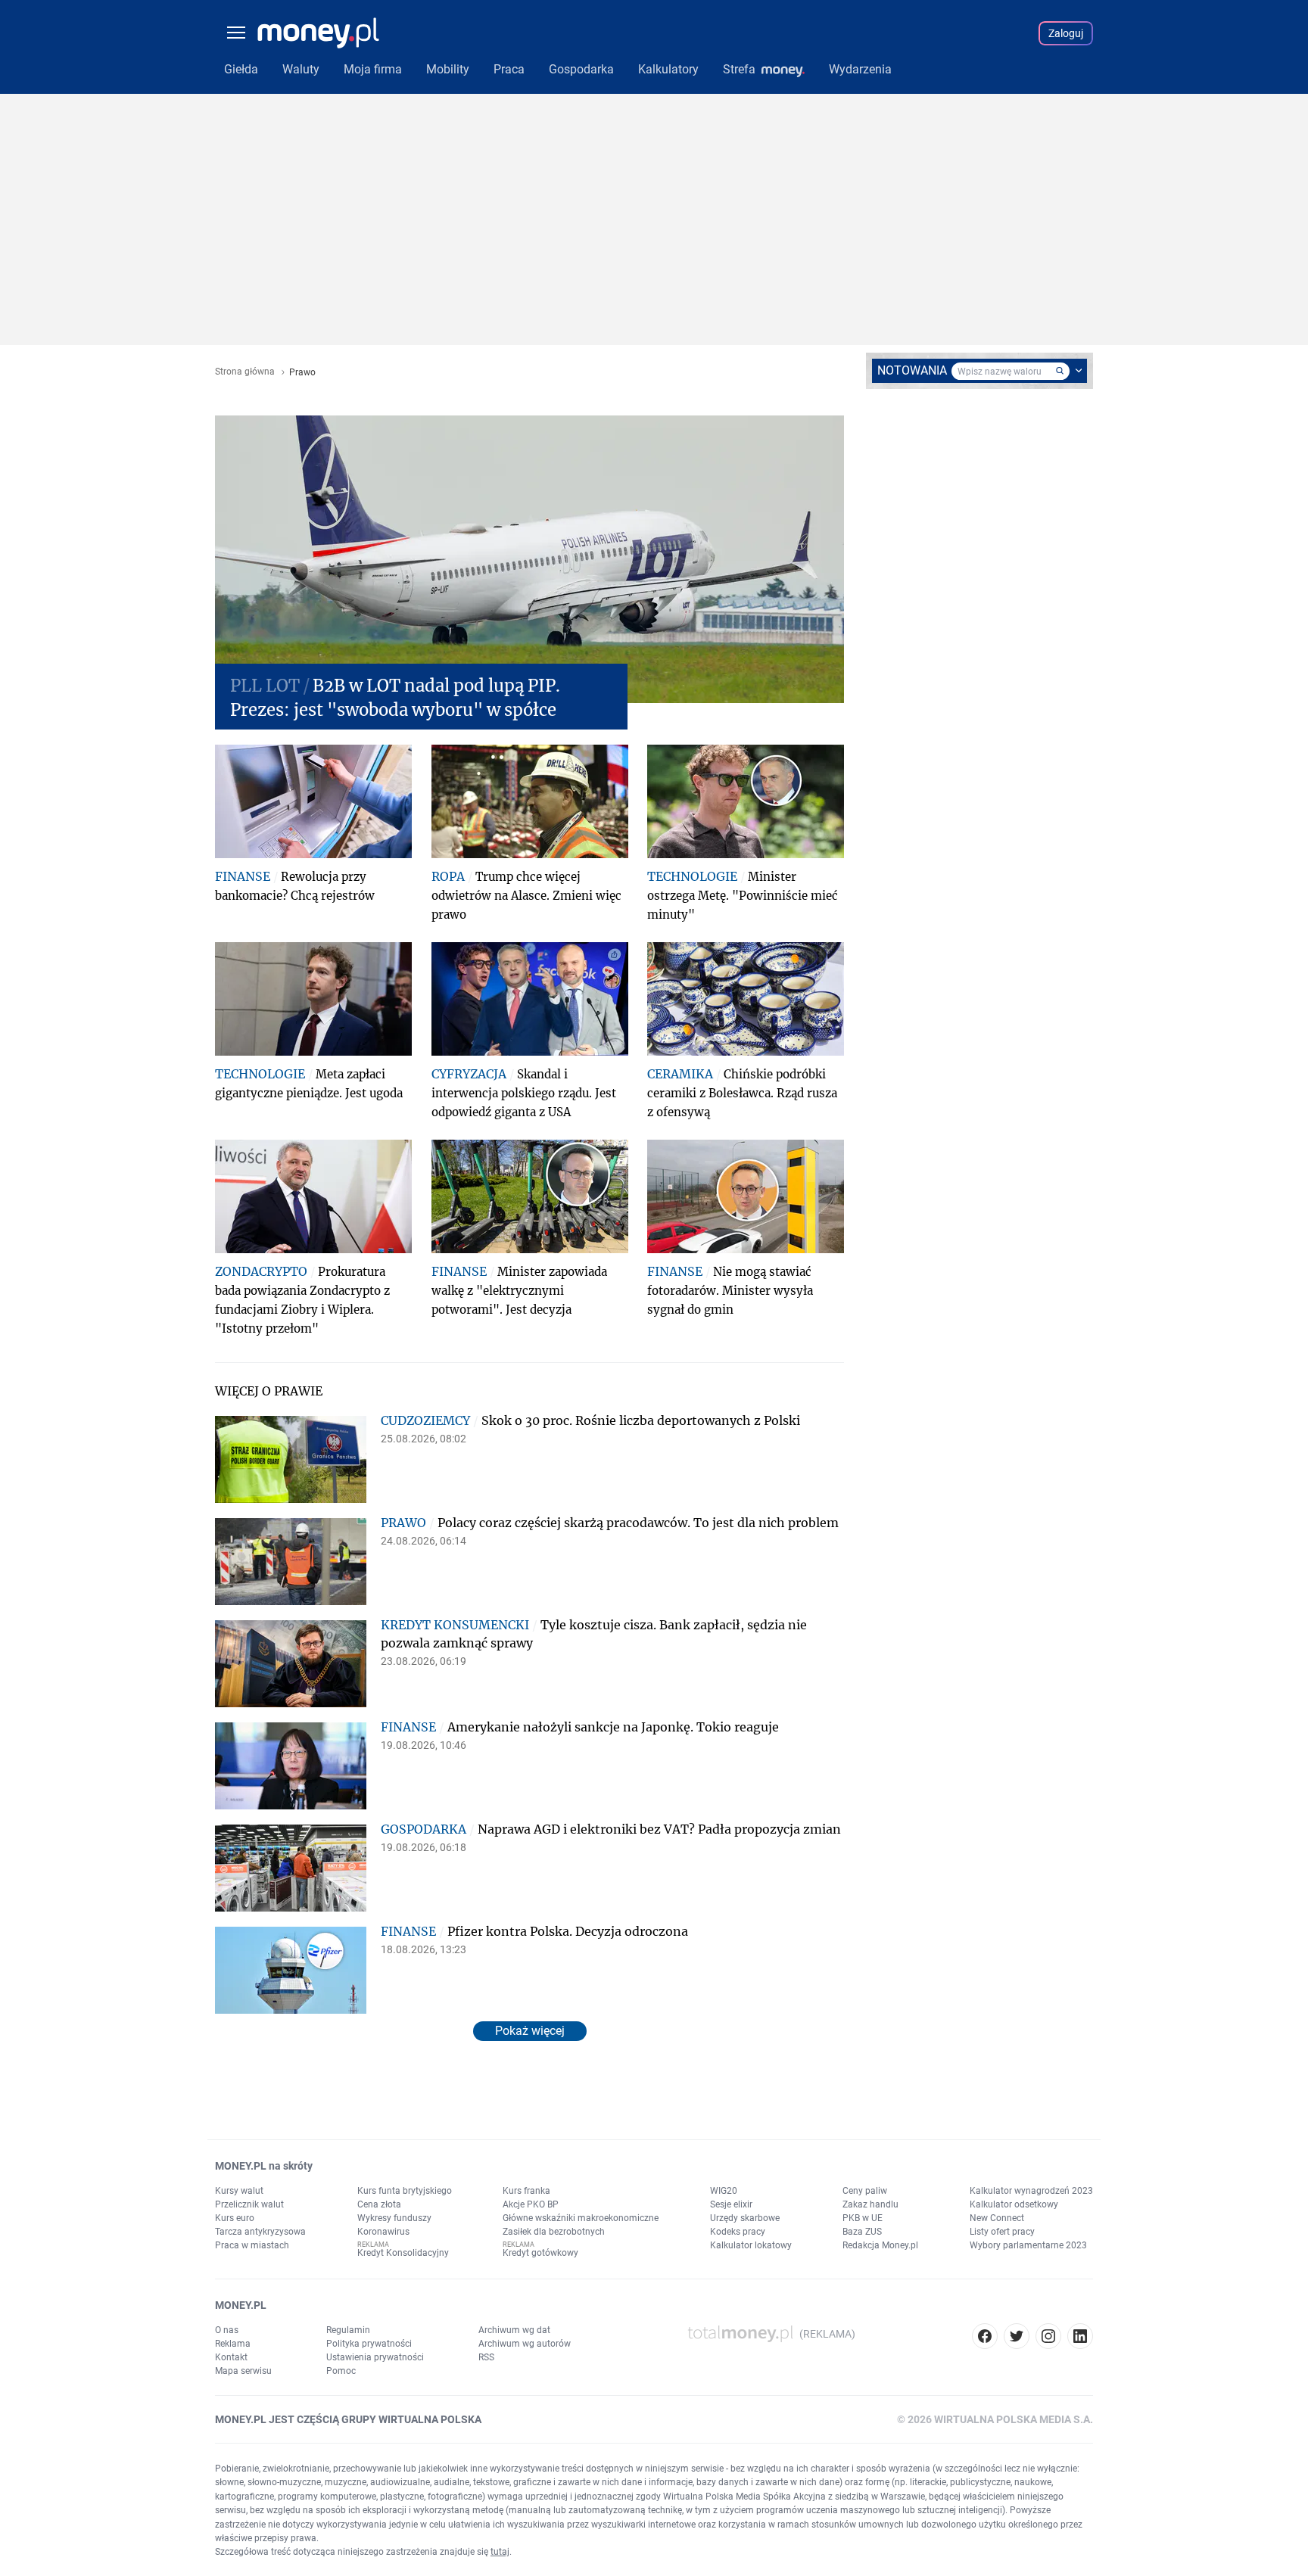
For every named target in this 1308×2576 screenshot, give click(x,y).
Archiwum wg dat (514, 2330)
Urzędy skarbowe (745, 2218)
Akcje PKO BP (531, 2204)
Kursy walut (239, 2191)
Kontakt (231, 2357)
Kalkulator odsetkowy (1014, 2204)
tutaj (500, 2552)
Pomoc (341, 2371)
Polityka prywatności (369, 2344)
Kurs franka (526, 2191)
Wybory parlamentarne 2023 (1028, 2245)
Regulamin (348, 2330)
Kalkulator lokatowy (751, 2245)
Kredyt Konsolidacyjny (403, 2253)
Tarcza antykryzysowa (260, 2232)
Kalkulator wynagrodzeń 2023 (1031, 2191)
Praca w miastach (252, 2245)
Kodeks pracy (738, 2232)
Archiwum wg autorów (525, 2344)
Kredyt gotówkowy (540, 2253)
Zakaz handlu (870, 2204)
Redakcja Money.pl (880, 2245)
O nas (227, 2330)
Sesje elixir (731, 2204)
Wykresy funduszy (394, 2218)
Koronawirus (383, 2232)
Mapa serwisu (243, 2371)
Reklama (233, 2344)
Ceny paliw (865, 2191)
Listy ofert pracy (1002, 2232)
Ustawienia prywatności (375, 2357)
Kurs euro (235, 2218)
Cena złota (379, 2204)
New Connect (997, 2218)
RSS (486, 2357)
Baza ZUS (862, 2232)
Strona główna (245, 372)
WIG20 (724, 2191)
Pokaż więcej (530, 2031)
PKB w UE (863, 2218)
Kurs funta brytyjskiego (405, 2191)
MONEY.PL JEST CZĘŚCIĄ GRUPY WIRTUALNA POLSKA (348, 2419)
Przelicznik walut (249, 2204)
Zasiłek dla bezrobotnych (554, 2232)
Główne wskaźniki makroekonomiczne (581, 2218)
